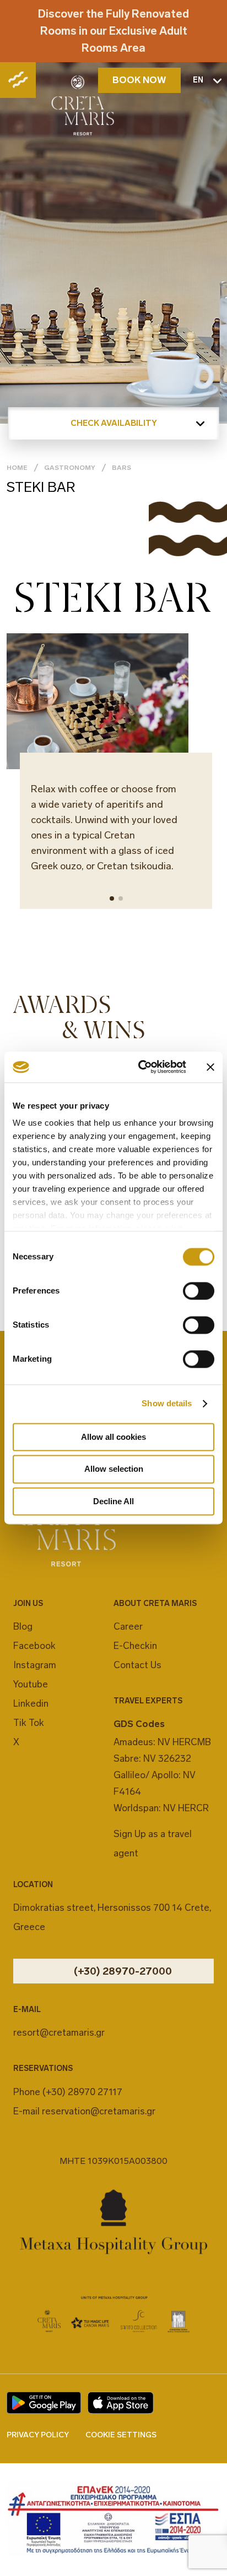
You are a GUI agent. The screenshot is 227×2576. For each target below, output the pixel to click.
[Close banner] (210, 1067)
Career (128, 1626)
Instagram (35, 1665)
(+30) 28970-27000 (123, 1971)
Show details (167, 1403)
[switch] (199, 1291)
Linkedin (31, 1703)
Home (17, 468)
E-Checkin (135, 1646)
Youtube (31, 1684)
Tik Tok (29, 1723)
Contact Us (137, 1665)
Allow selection (114, 1469)
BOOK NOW (139, 80)
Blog (23, 1626)
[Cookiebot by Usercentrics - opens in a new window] (140, 1067)
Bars (121, 468)
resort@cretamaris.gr (59, 2032)
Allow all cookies (113, 1437)
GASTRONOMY (70, 468)
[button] (112, 898)
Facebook (34, 1646)
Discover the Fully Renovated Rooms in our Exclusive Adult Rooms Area (113, 31)
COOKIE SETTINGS (121, 2435)
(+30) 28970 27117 (82, 2092)
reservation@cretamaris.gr (99, 2111)
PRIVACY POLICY (38, 2435)
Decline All (113, 1501)
